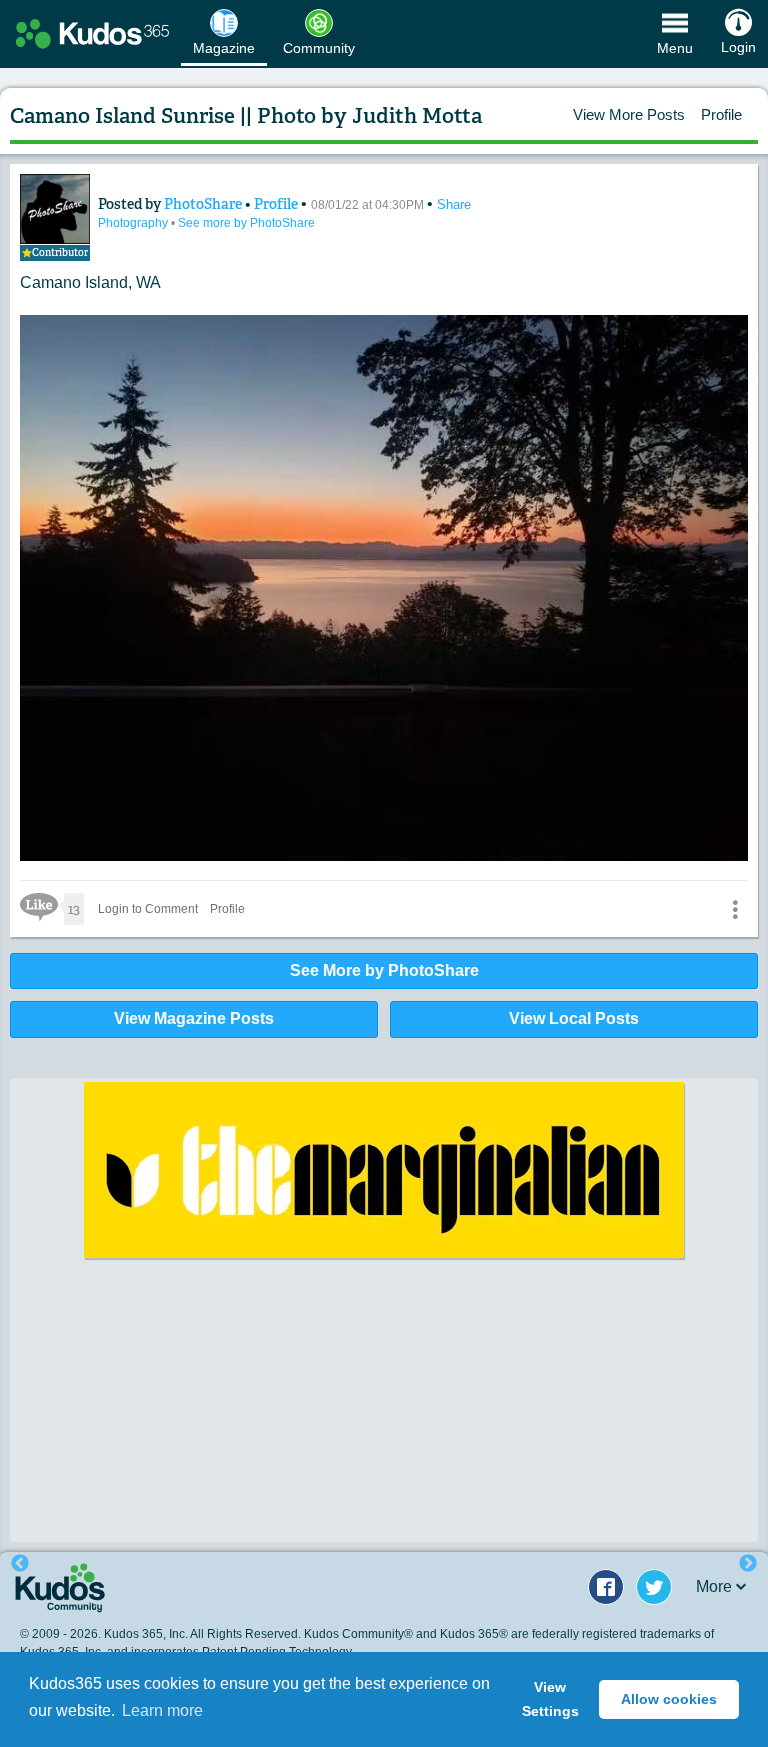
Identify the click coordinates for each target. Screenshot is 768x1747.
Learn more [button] (162, 1710)
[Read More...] (384, 1170)
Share (454, 204)
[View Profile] (55, 209)
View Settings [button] (550, 1699)
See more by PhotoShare (246, 223)
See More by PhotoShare (384, 970)
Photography (134, 223)
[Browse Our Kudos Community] (92, 34)
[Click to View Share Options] (735, 909)
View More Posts (629, 114)
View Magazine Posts (194, 1018)
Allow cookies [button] (669, 1699)
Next (748, 1564)
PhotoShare (204, 204)
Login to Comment (148, 909)
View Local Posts (574, 1018)
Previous (20, 1564)
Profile (721, 114)
